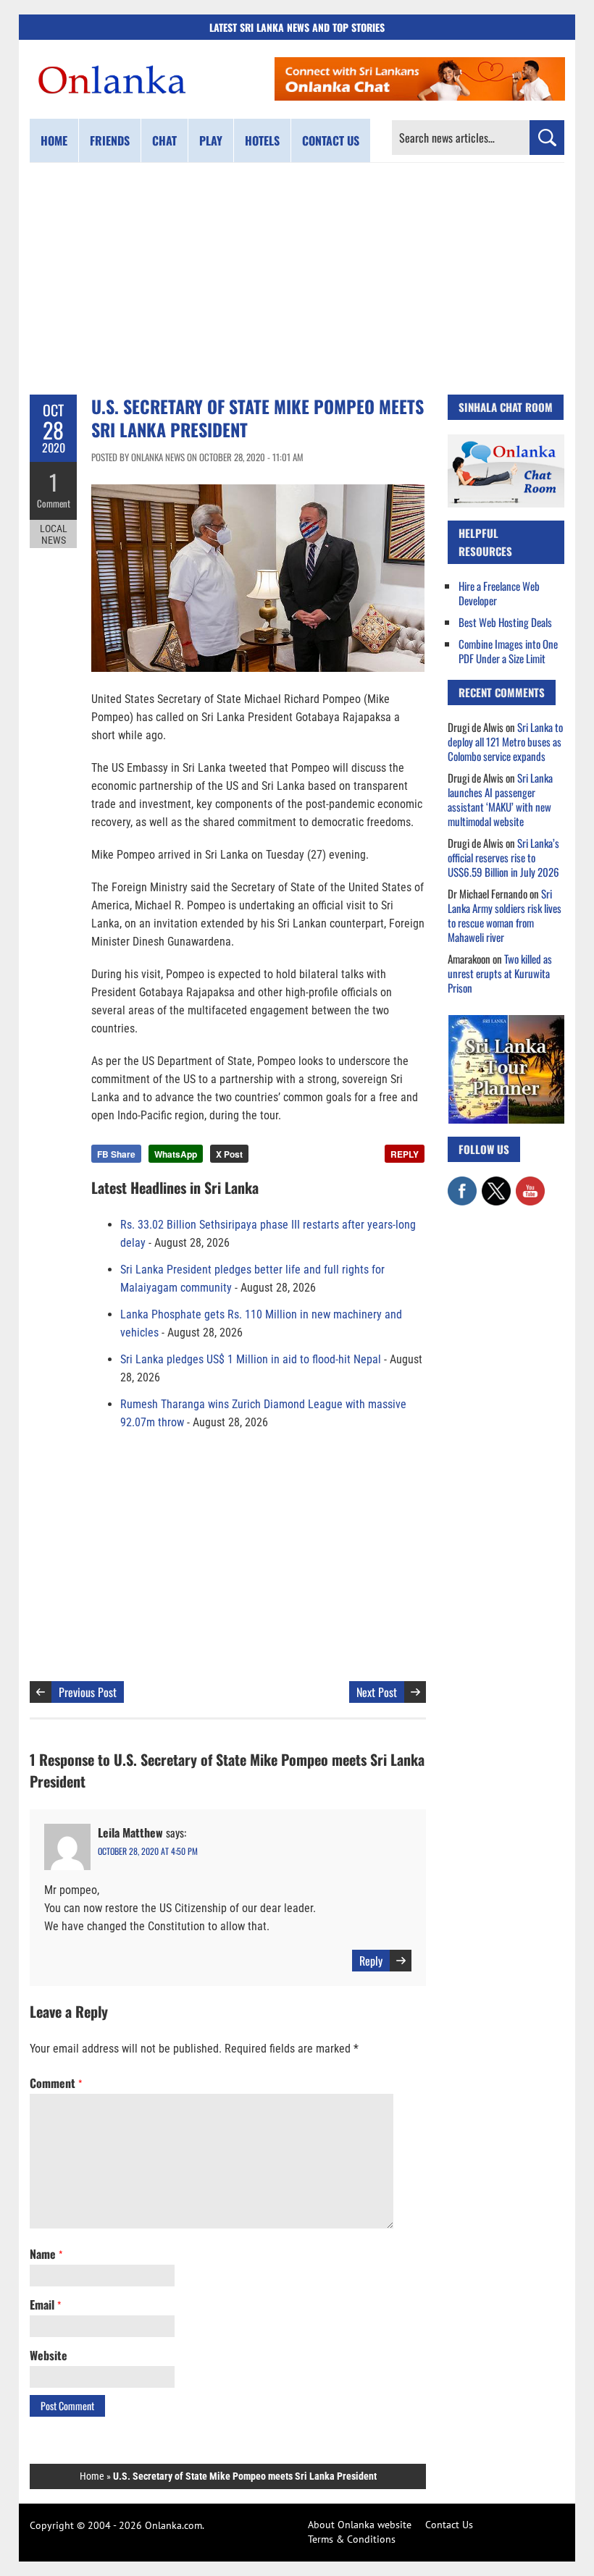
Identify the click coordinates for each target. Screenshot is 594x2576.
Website (49, 2355)
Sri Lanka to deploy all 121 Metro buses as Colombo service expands (505, 741)
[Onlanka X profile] (496, 1184)
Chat (164, 140)
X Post (229, 1154)
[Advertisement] (297, 279)
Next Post (377, 1692)
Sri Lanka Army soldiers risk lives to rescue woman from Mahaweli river (505, 915)
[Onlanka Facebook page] (462, 1184)
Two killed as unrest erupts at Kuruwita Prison (500, 973)
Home (54, 140)
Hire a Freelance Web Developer (499, 593)
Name (46, 2254)
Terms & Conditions (352, 2539)
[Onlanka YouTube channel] (530, 1184)
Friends (110, 140)
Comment (54, 503)
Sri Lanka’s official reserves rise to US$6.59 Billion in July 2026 (503, 857)
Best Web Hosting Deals (505, 622)
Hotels (262, 140)
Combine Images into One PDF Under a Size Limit (508, 651)
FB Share (116, 1154)
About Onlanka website (360, 2525)
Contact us (331, 140)
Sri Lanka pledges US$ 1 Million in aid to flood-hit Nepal (251, 1359)
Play (211, 140)
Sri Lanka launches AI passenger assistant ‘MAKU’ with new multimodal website (500, 799)
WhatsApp (176, 1154)
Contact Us (449, 2525)
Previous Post (88, 1692)
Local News (54, 534)
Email (45, 2304)
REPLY (405, 1154)
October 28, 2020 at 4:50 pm (148, 1851)
